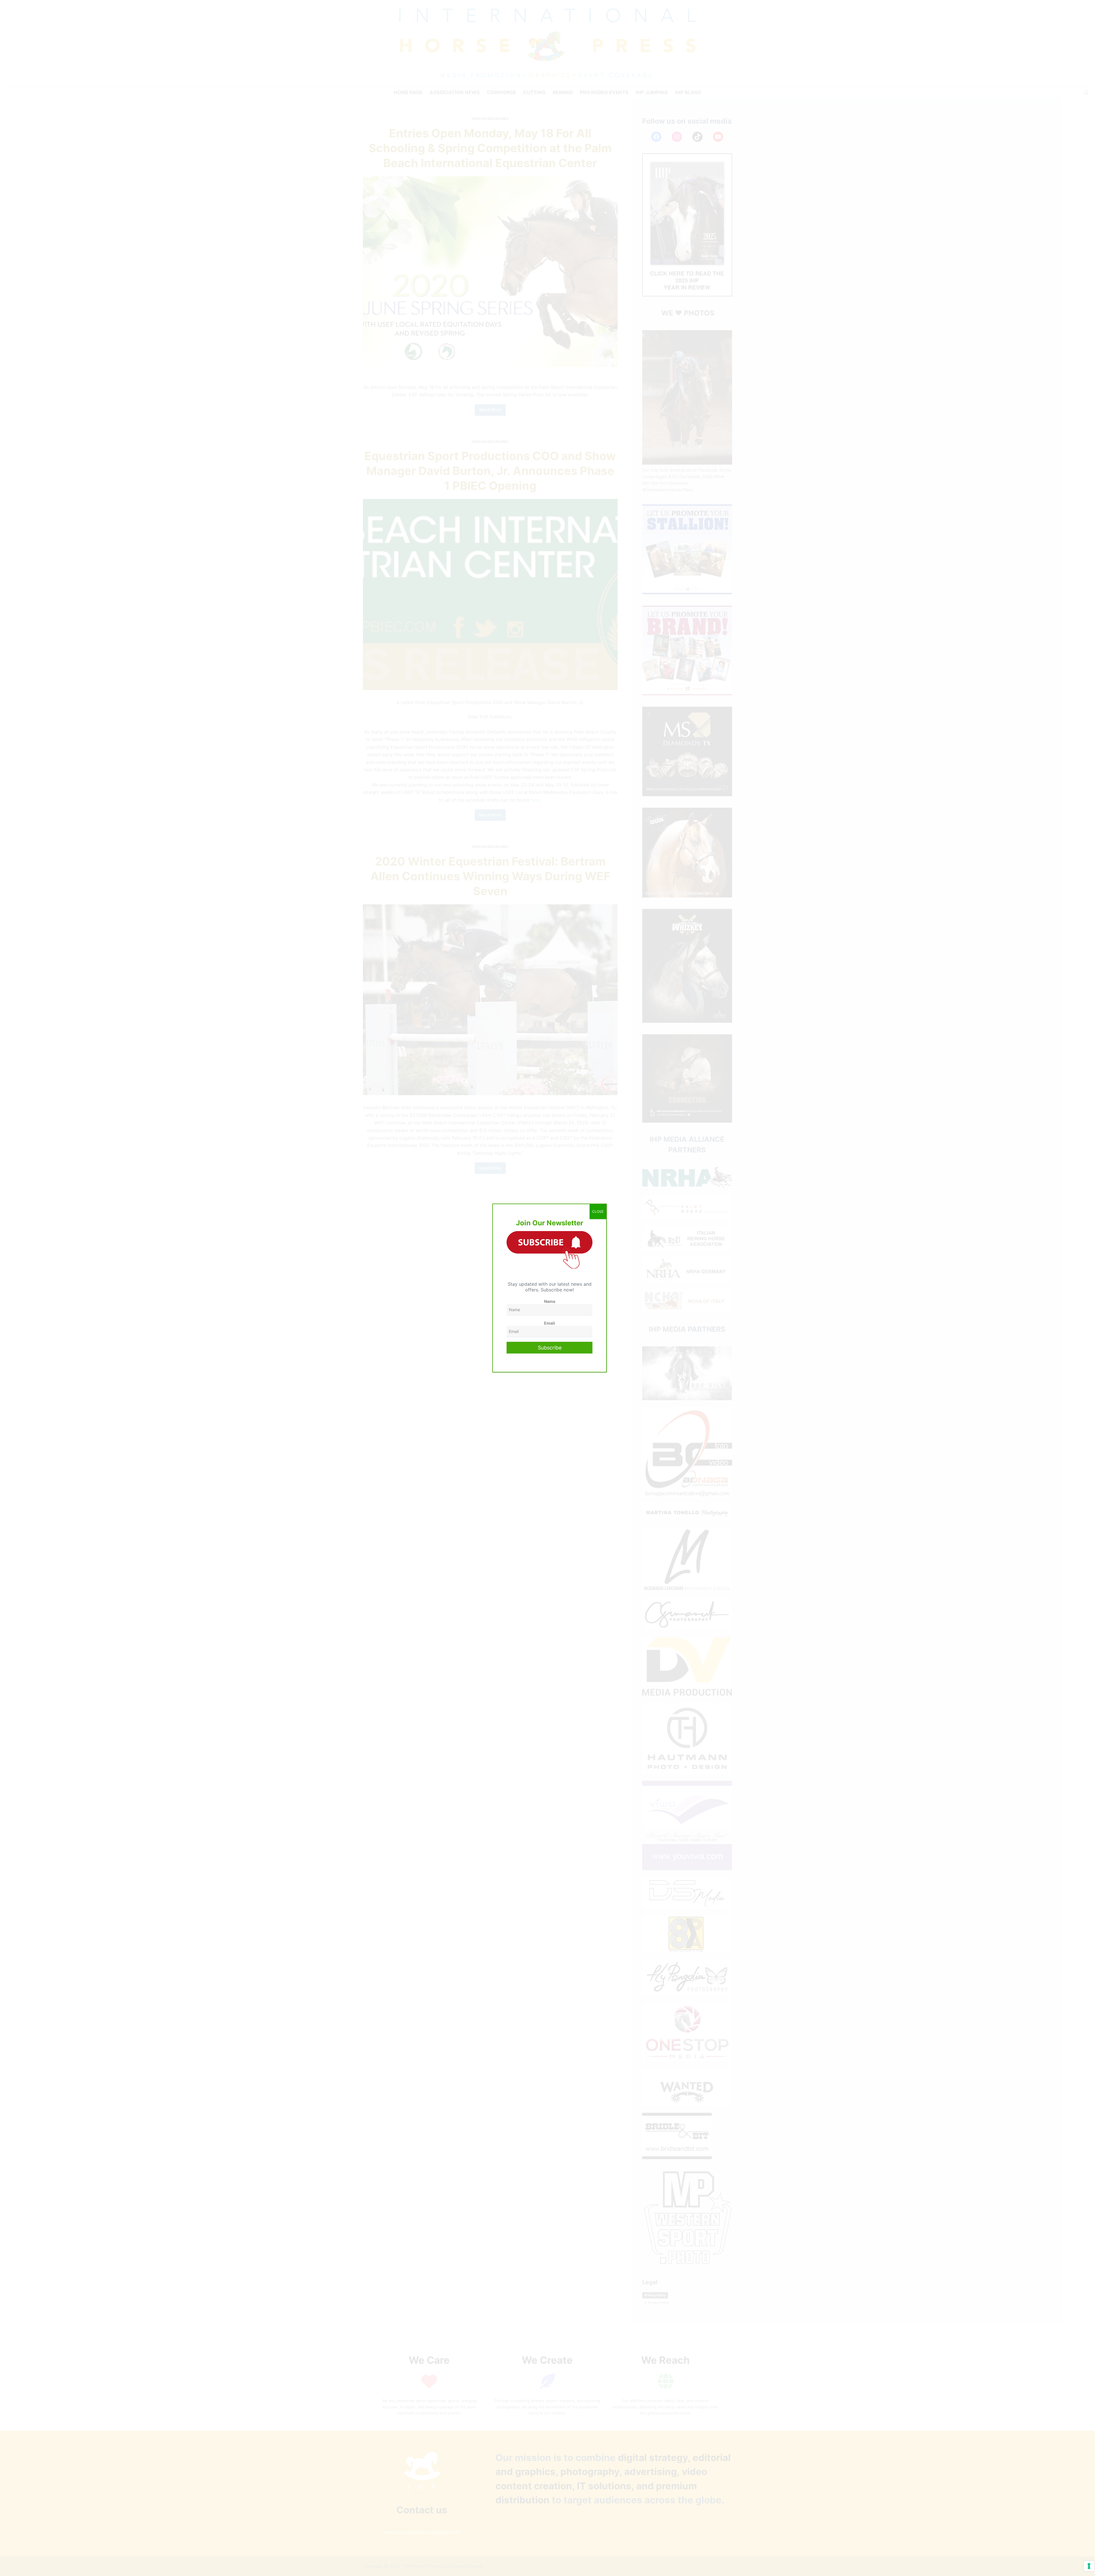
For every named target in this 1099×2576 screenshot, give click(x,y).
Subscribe (550, 1348)
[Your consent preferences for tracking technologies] (1089, 2566)
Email (549, 1323)
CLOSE (598, 1211)
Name (550, 1301)
